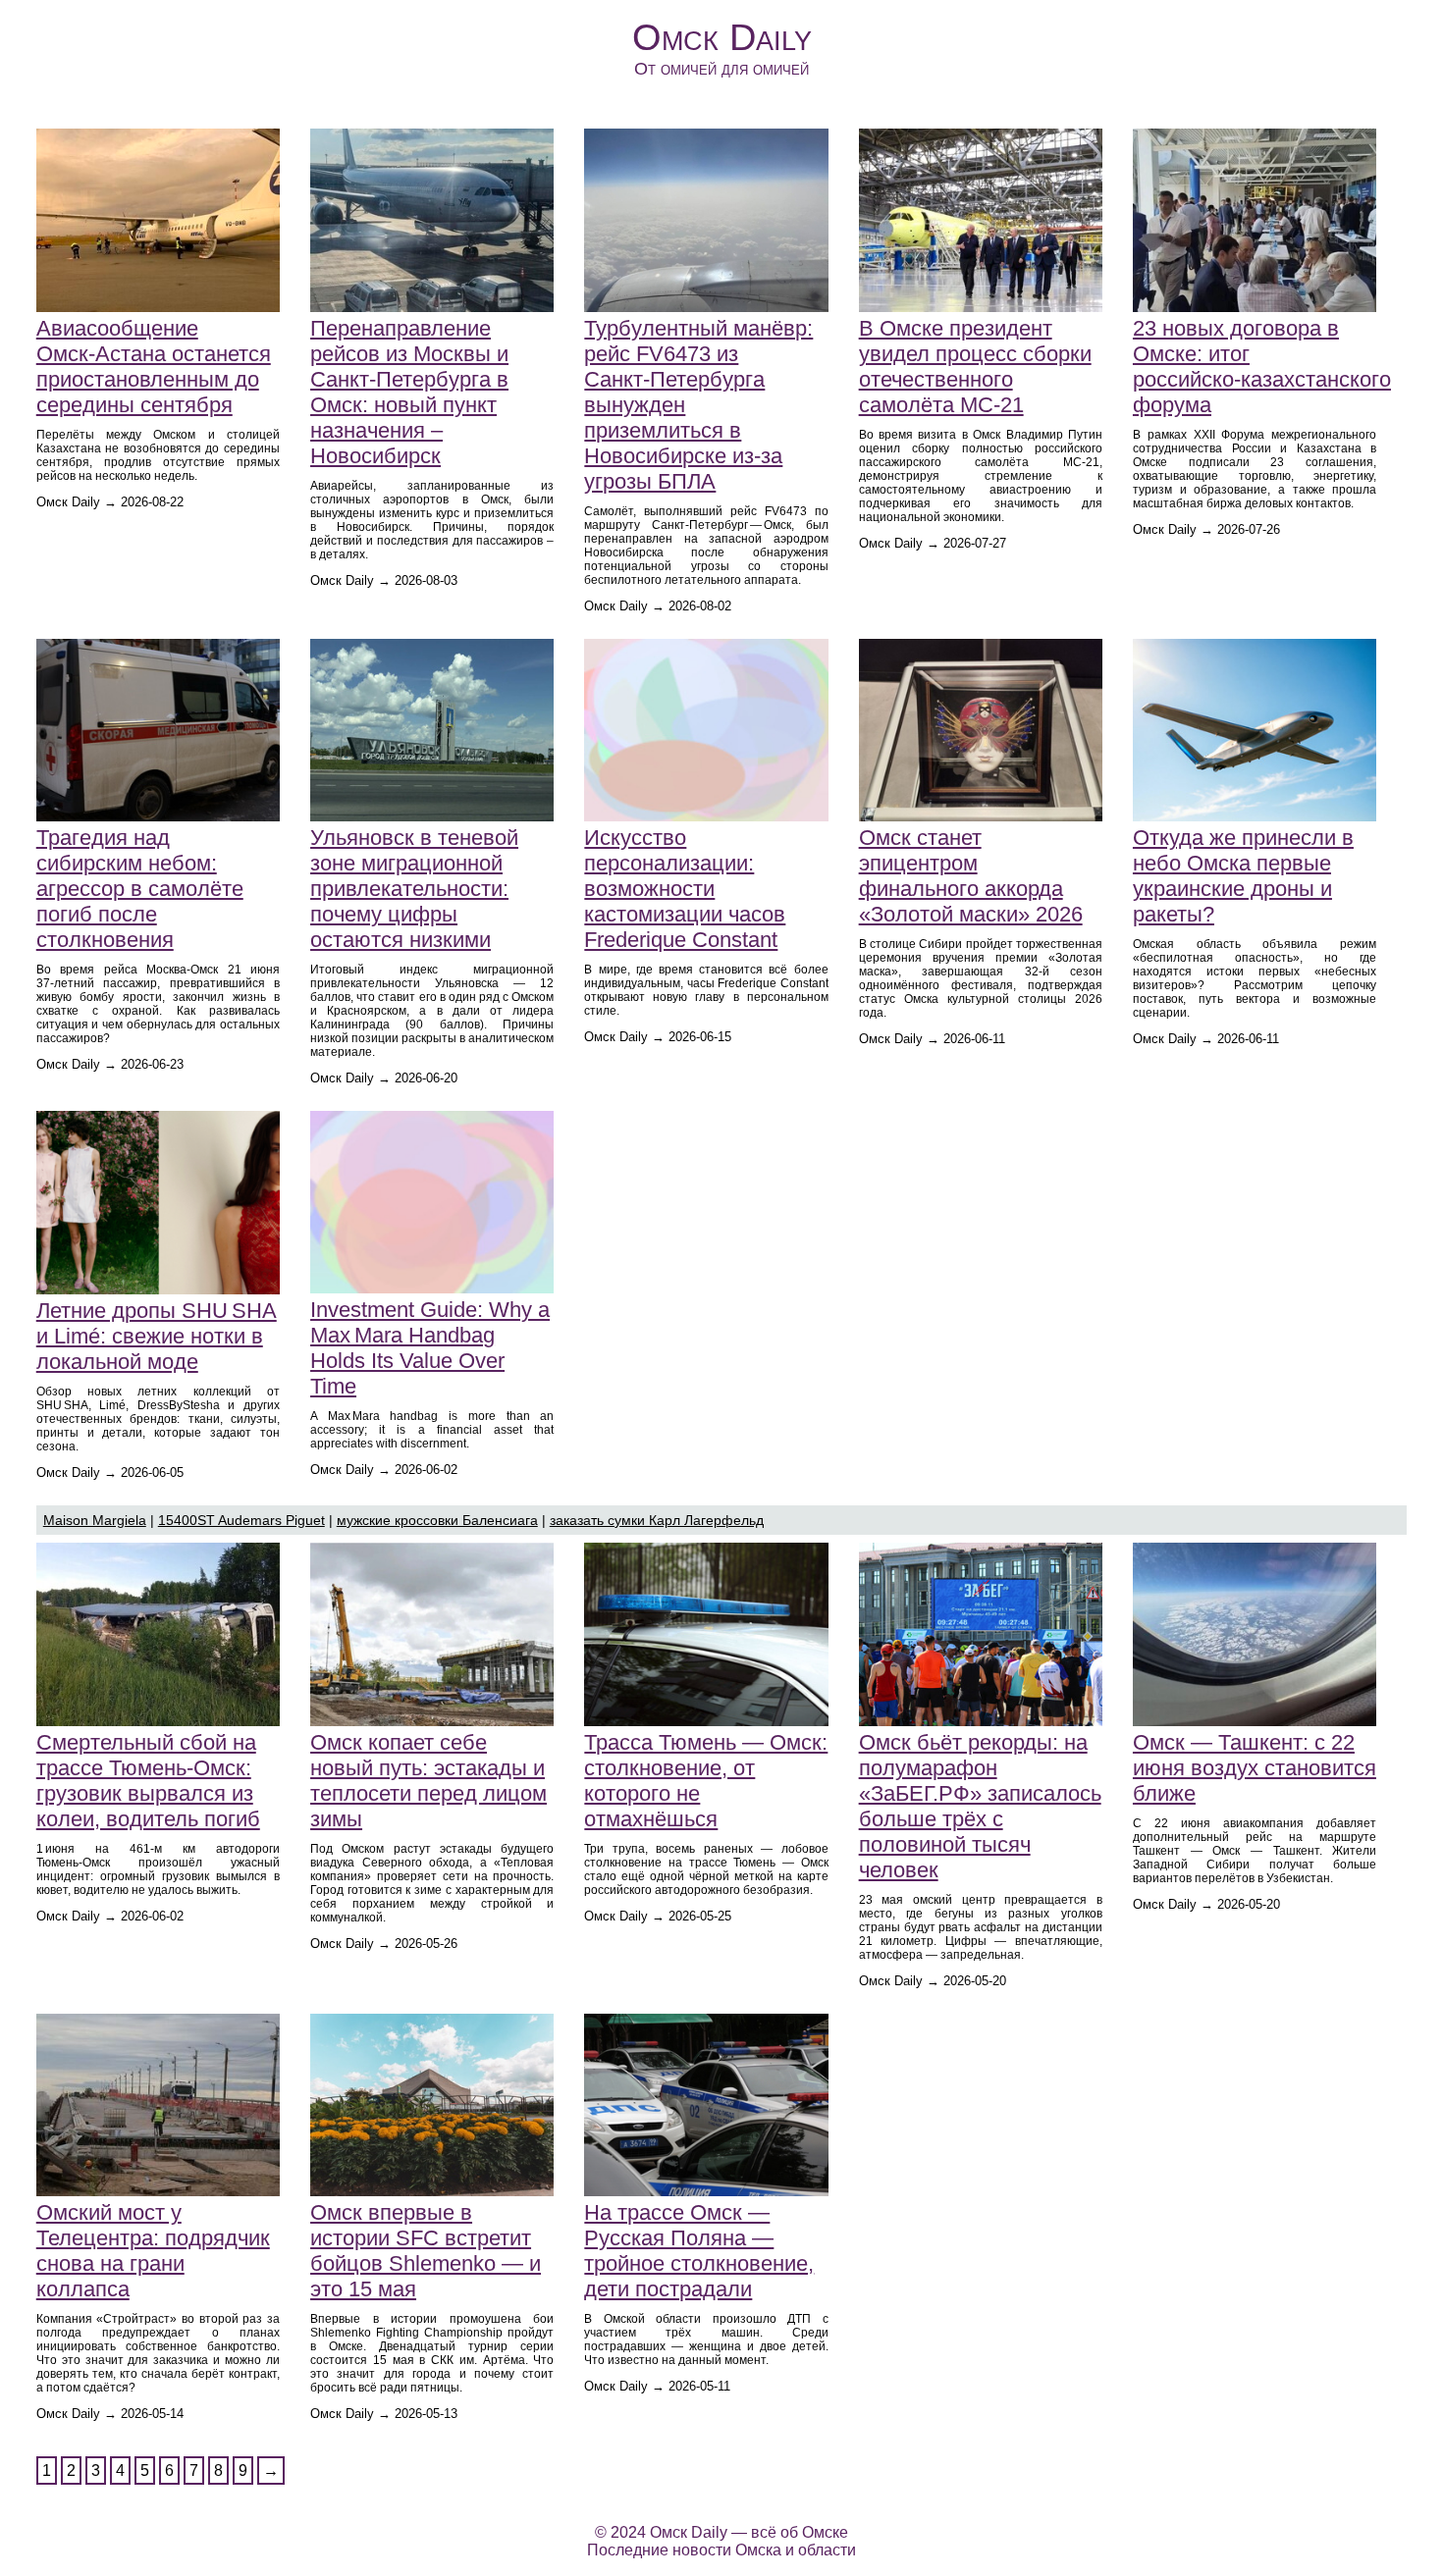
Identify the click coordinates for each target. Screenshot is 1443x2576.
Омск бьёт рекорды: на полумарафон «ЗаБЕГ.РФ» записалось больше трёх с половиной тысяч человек (980, 1806)
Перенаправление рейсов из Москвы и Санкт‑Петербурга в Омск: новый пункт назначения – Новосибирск (409, 392)
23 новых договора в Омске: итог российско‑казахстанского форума (1262, 367)
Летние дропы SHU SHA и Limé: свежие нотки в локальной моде (157, 1336)
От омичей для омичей (721, 69)
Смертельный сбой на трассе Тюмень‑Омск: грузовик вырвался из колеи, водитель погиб (148, 1781)
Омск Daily (722, 37)
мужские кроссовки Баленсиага (437, 1520)
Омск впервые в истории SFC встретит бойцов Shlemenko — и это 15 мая (426, 2251)
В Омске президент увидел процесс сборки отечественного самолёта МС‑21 (975, 367)
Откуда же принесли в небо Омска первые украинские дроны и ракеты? (1243, 876)
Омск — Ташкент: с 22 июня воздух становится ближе (1255, 1768)
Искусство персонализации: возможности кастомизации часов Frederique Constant (685, 889)
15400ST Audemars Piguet (241, 1520)
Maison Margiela (95, 1520)
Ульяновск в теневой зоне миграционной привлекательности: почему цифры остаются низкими (414, 889)
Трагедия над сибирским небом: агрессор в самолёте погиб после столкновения (140, 889)
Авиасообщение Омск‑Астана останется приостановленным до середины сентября (154, 367)
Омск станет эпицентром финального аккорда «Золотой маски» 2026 (971, 876)
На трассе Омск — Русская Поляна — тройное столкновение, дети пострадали (699, 2251)
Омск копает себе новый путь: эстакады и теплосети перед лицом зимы (428, 1781)
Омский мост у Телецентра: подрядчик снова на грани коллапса (153, 2251)
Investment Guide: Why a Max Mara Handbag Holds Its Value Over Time (430, 1348)
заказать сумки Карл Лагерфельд (657, 1520)
